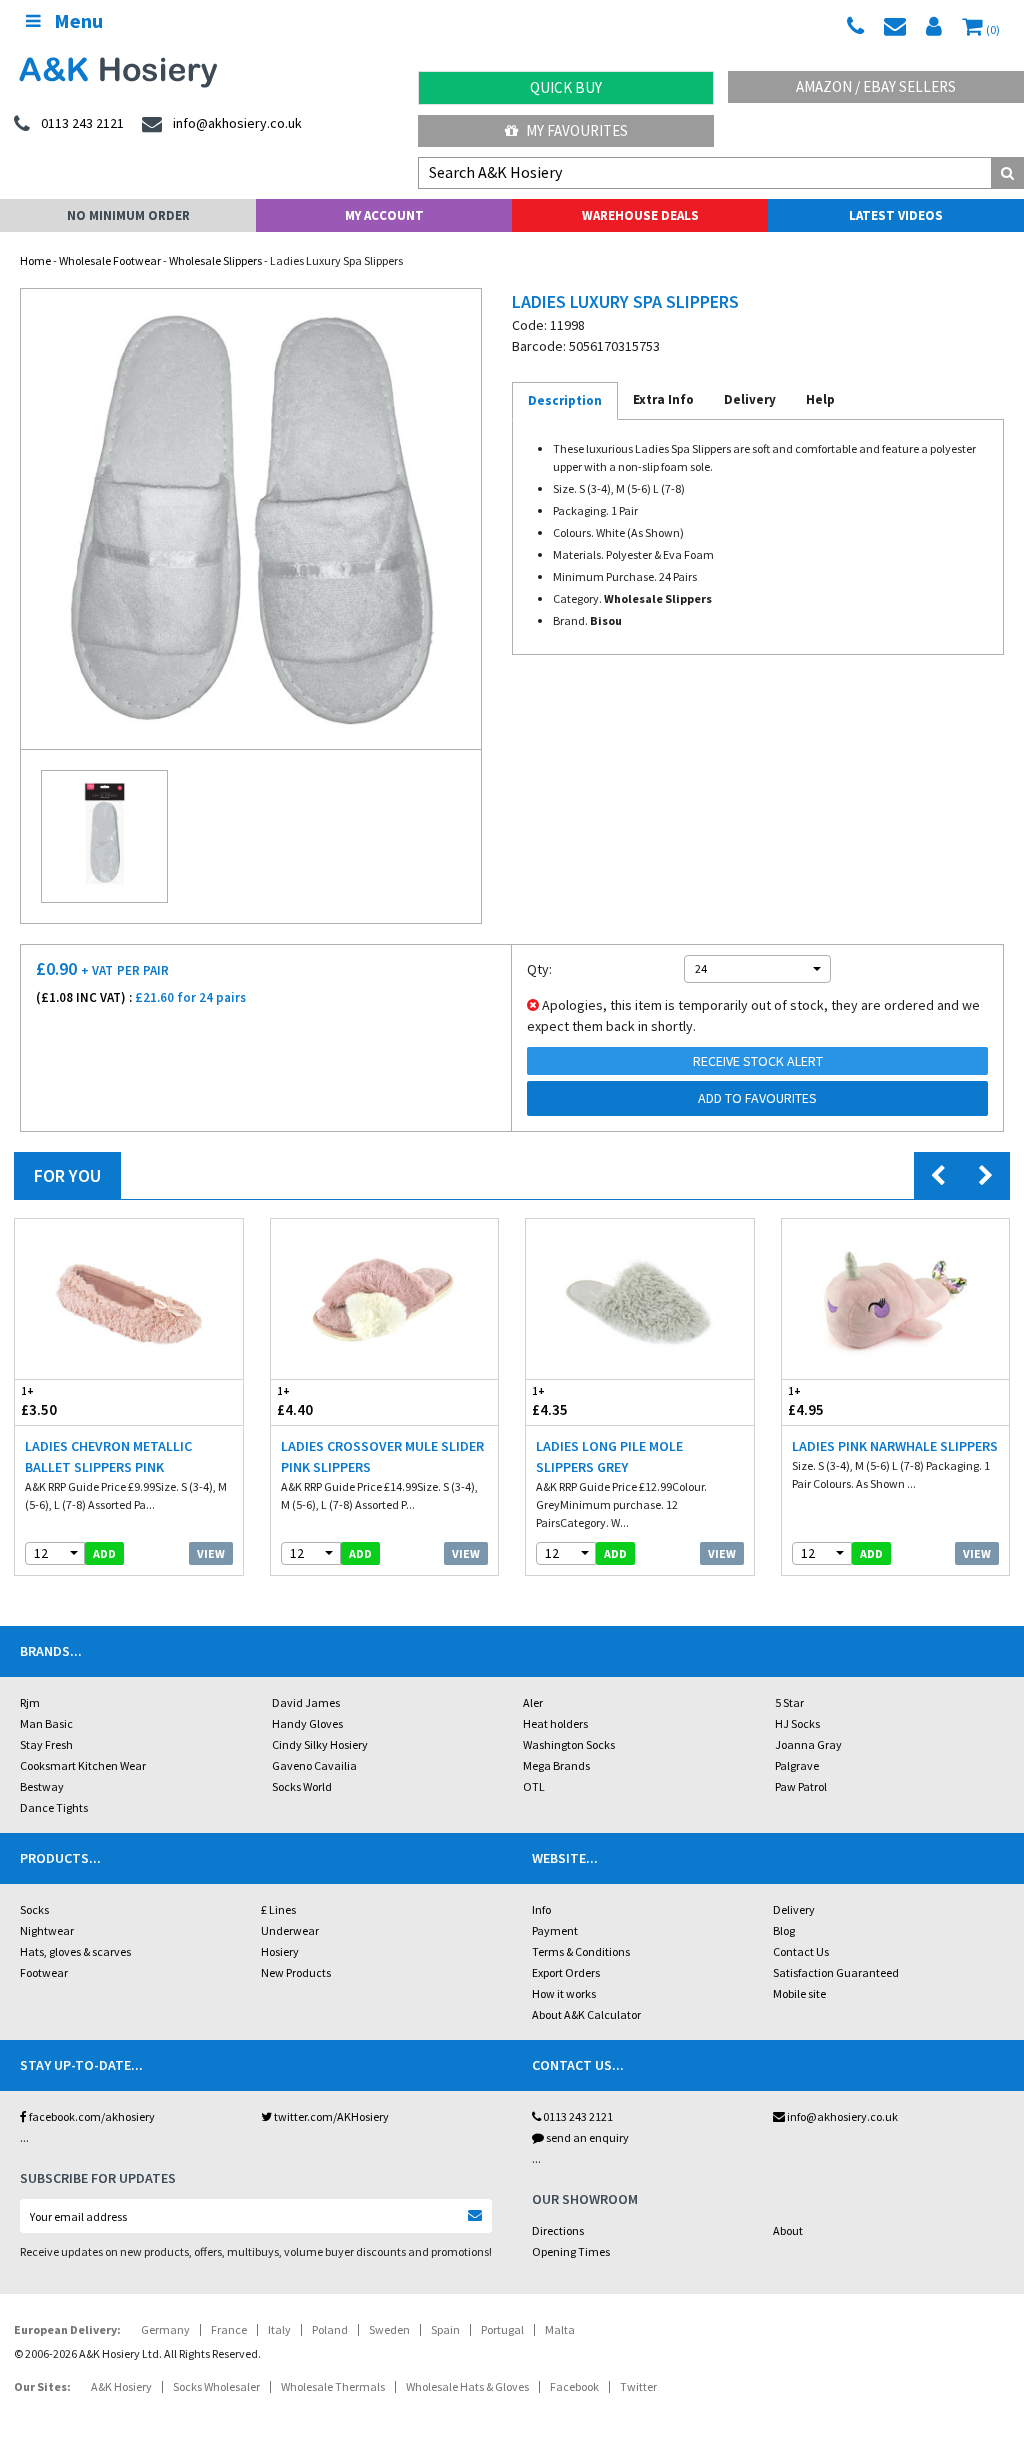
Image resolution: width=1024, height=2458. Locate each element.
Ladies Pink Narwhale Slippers (895, 1446)
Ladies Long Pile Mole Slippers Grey (609, 1456)
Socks (34, 1909)
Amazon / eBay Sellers (876, 86)
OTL (534, 1786)
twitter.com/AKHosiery (330, 2116)
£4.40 (295, 1402)
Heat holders (555, 1723)
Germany (165, 2329)
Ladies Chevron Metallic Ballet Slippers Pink (108, 1456)
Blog (784, 1930)
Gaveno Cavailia (314, 1765)
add (104, 1553)
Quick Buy (566, 87)
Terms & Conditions (581, 1951)
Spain (445, 2329)
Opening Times (571, 2251)
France (229, 2329)
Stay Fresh (46, 1744)
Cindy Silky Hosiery (320, 1744)
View (211, 1553)
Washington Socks (569, 1744)
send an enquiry (586, 2137)
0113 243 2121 (577, 2116)
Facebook (574, 2386)
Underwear (290, 1930)
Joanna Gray (808, 1744)
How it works (564, 1993)
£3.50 (39, 1402)
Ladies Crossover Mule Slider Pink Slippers (382, 1456)
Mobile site (799, 1993)
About (788, 2230)
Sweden (389, 2329)
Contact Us (801, 1951)
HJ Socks (797, 1723)
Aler (533, 1702)
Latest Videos (896, 215)
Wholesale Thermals (333, 2386)
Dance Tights (54, 1807)
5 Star (789, 1702)
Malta (560, 2329)
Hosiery (280, 1951)
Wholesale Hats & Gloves (467, 2386)
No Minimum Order (128, 215)
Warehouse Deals (640, 215)
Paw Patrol (801, 1786)
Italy (279, 2329)
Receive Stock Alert (758, 1061)
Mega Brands (556, 1765)
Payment (555, 1930)
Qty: (539, 969)
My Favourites (575, 130)
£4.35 (550, 1402)
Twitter (638, 2386)
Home (35, 260)
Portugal (502, 2329)
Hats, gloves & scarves (75, 1951)
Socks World (302, 1786)
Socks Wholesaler (216, 2386)
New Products (296, 1972)
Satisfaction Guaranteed (836, 1972)
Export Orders (566, 1972)
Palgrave (797, 1765)
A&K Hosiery (121, 2386)
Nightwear (47, 1930)
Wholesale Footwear (110, 260)
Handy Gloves (307, 1723)
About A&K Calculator (586, 2014)
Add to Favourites (757, 1098)
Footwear (44, 1972)
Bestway (42, 1786)
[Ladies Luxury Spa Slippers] (251, 519)
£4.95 (806, 1402)
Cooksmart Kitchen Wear (83, 1765)
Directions (558, 2230)
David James (306, 1702)
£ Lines (278, 1909)
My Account (384, 215)
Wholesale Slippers (215, 260)
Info (541, 1909)
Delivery (794, 1909)
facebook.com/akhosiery (91, 2116)
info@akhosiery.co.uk (842, 2116)
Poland (330, 2329)
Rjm (30, 1702)
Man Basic (46, 1723)
